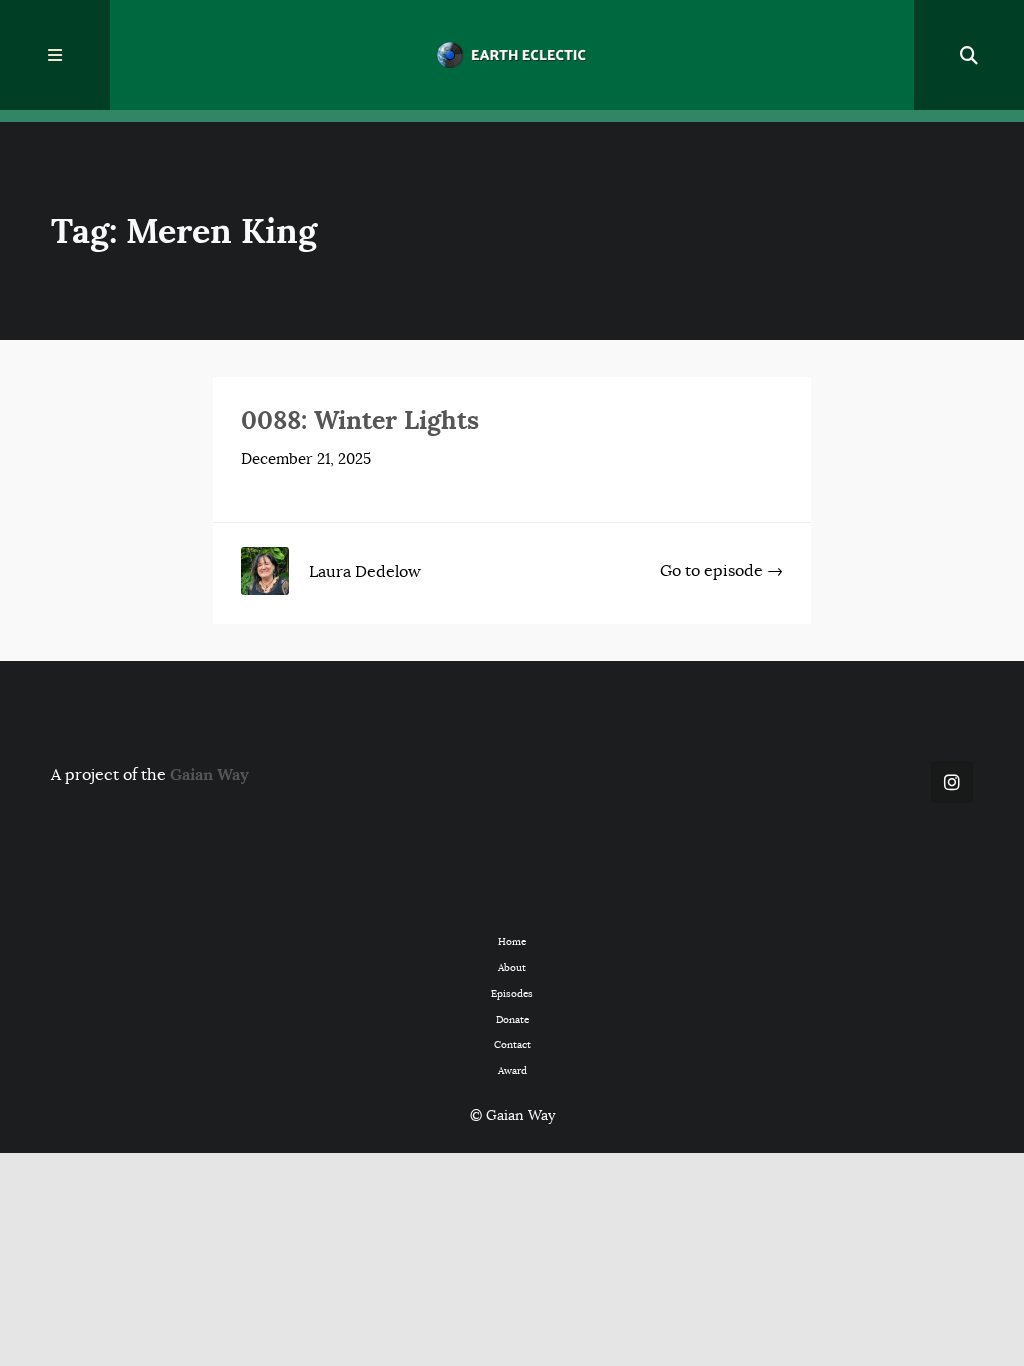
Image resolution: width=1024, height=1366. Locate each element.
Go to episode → (721, 570)
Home (512, 941)
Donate (512, 1019)
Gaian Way (209, 774)
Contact (512, 1044)
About (512, 967)
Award (512, 1070)
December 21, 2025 (306, 458)
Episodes (512, 993)
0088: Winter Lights (360, 420)
